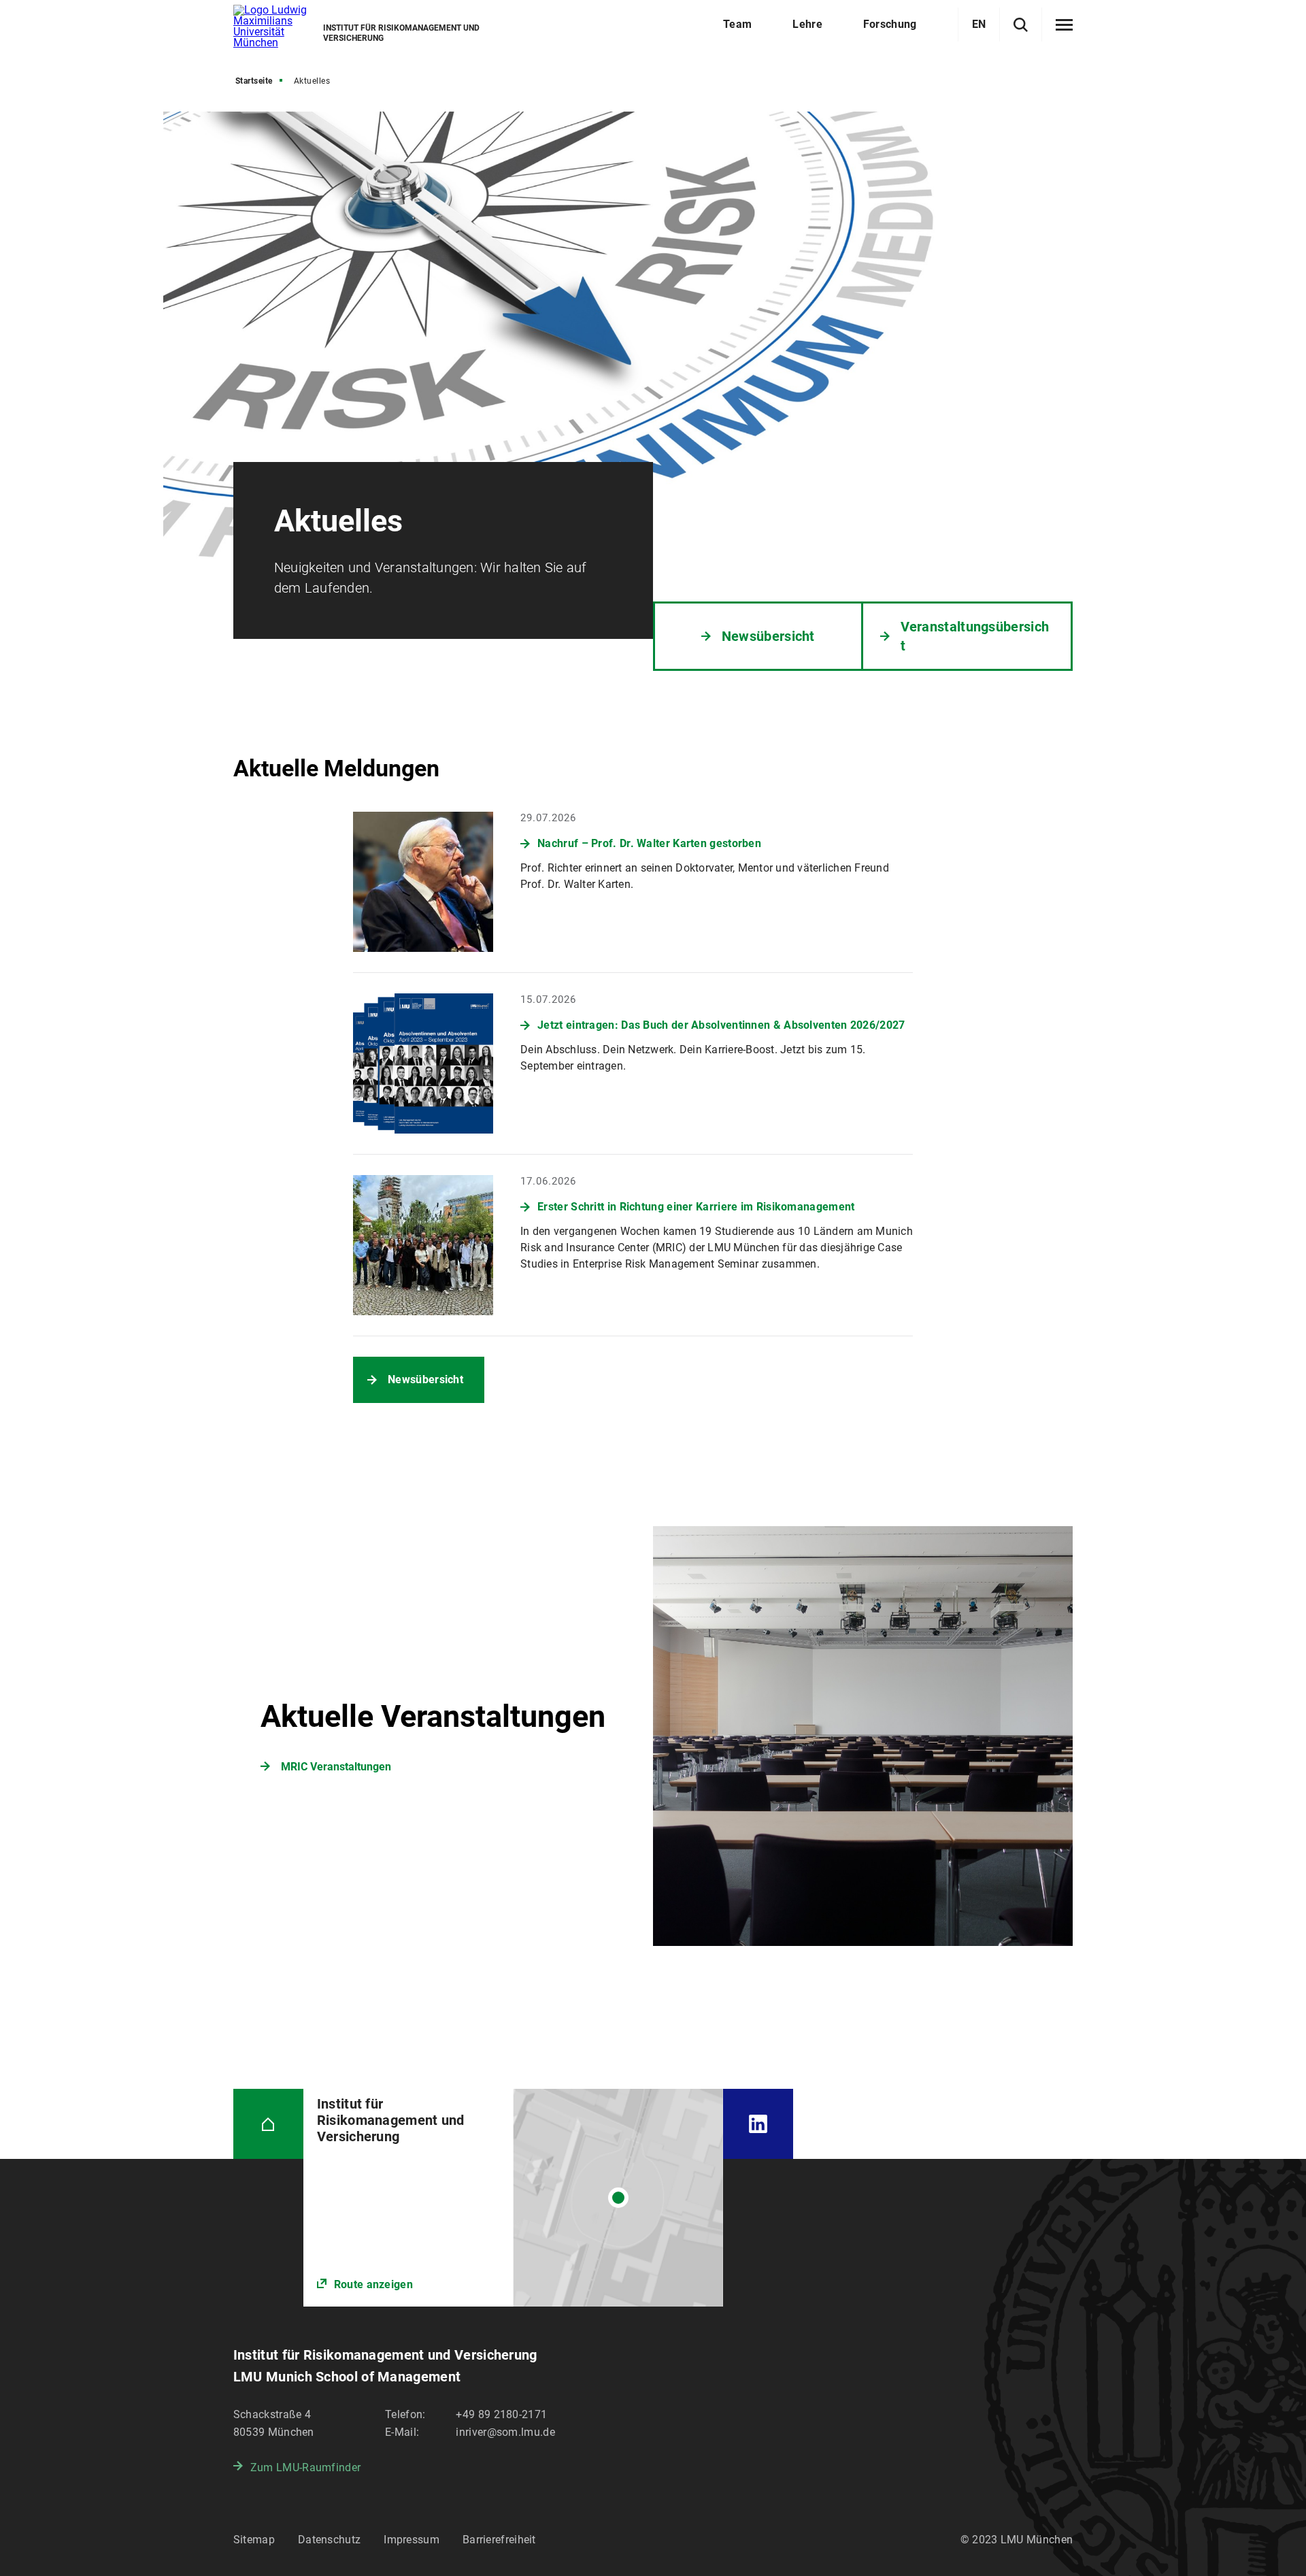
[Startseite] (268, 2124)
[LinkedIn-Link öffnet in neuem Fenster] (758, 2124)
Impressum (412, 2540)
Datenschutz (329, 2540)
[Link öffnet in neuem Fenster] (513, 2198)
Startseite (254, 81)
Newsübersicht (425, 1380)
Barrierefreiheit (499, 2540)
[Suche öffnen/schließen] (1021, 25)
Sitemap (254, 2540)
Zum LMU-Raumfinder (305, 2467)
